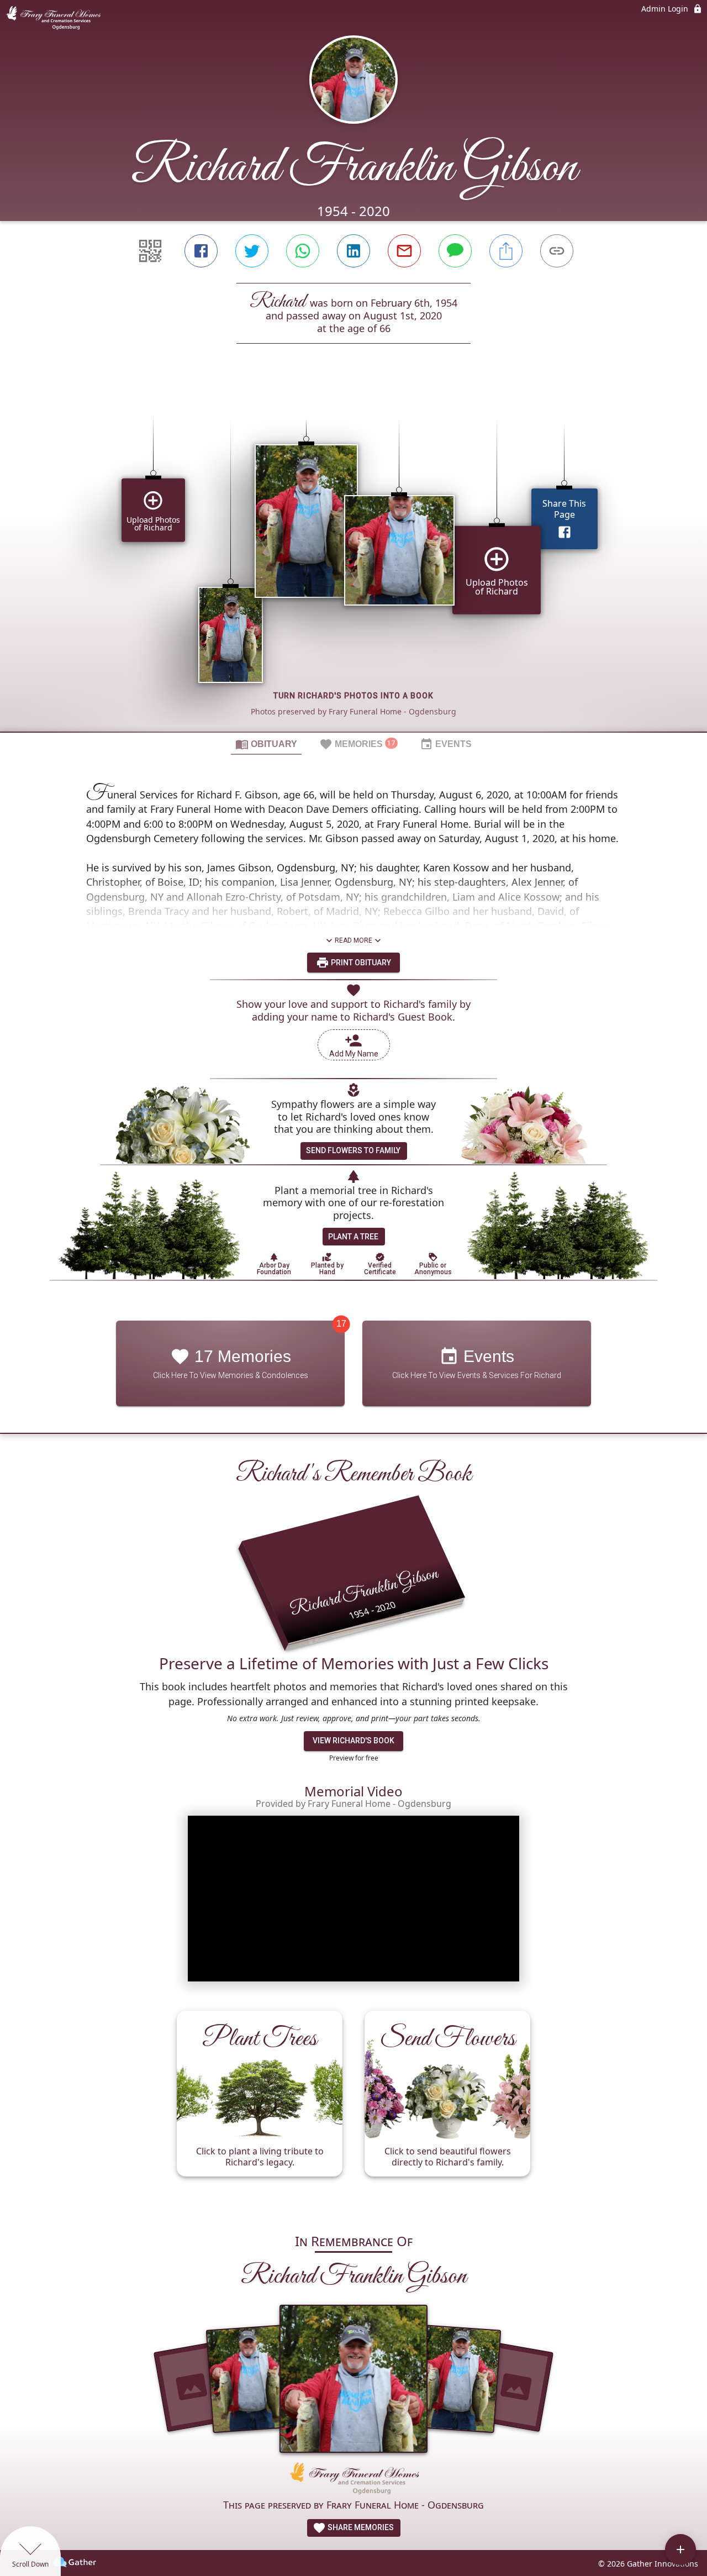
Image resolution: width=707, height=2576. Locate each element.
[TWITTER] (252, 251)
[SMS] (455, 251)
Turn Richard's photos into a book (353, 696)
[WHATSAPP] (303, 251)
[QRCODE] (150, 251)
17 (341, 1324)
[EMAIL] (404, 251)
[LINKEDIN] (353, 251)
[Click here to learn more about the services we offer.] (353, 2480)
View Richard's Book (353, 1741)
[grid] (353, 556)
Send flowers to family (353, 1150)
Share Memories (360, 2527)
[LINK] (557, 251)
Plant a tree (353, 1237)
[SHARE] (506, 251)
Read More (353, 940)
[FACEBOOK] (201, 251)
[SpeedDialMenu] (680, 2549)
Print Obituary (360, 963)
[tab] (266, 744)
